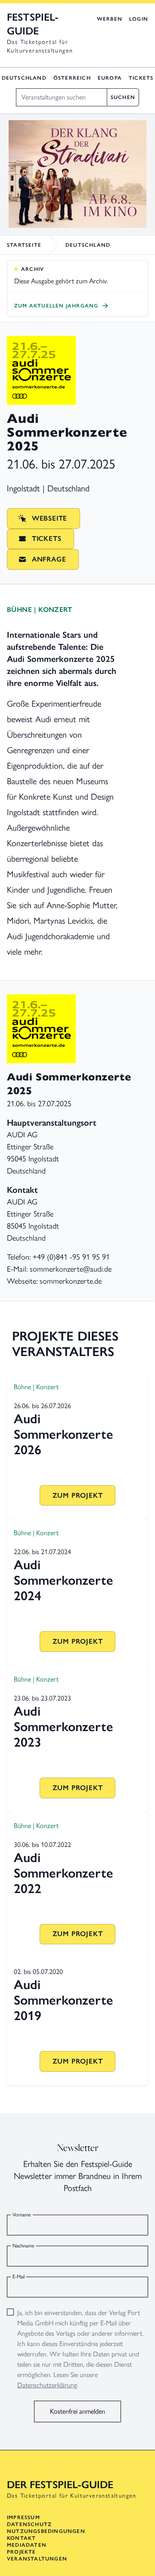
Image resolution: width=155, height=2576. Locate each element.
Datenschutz (29, 2524)
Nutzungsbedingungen (46, 2531)
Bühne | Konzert (39, 610)
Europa (110, 78)
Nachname (23, 2246)
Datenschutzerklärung (47, 2385)
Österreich (72, 78)
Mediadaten (27, 2545)
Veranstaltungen (37, 2559)
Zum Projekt (78, 1495)
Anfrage (49, 559)
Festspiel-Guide (33, 24)
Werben (110, 19)
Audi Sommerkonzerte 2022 (64, 1873)
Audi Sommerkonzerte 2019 (64, 2000)
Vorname (22, 2215)
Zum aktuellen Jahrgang (56, 306)
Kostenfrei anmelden (77, 2411)
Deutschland (24, 78)
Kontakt (21, 2538)
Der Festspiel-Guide (60, 2484)
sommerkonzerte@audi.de (71, 1269)
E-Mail (19, 2277)
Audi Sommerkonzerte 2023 (64, 1727)
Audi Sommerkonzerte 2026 (64, 1434)
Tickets (141, 78)
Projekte (22, 2552)
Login (139, 19)
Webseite (50, 518)
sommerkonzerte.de (71, 1281)
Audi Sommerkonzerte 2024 (64, 1580)
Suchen (123, 97)
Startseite (24, 245)
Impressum (23, 2517)
